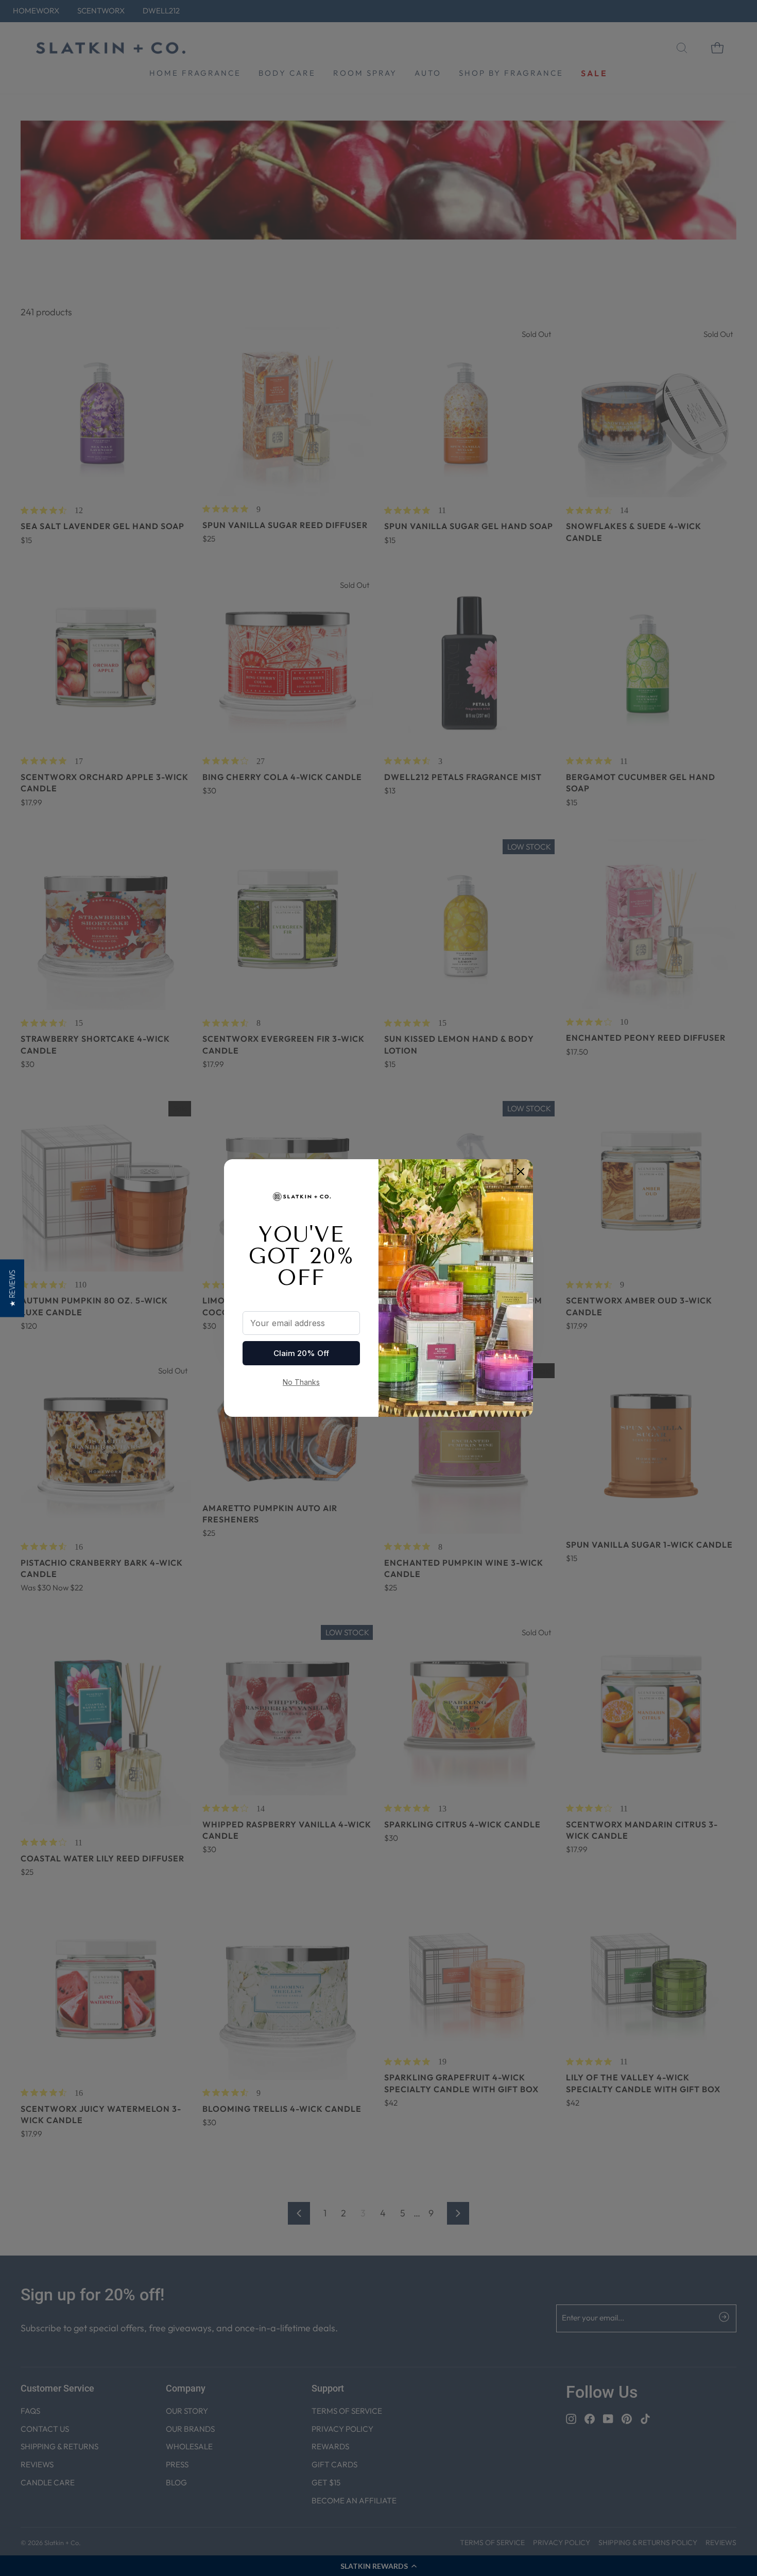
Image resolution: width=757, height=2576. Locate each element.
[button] (12, 1288)
